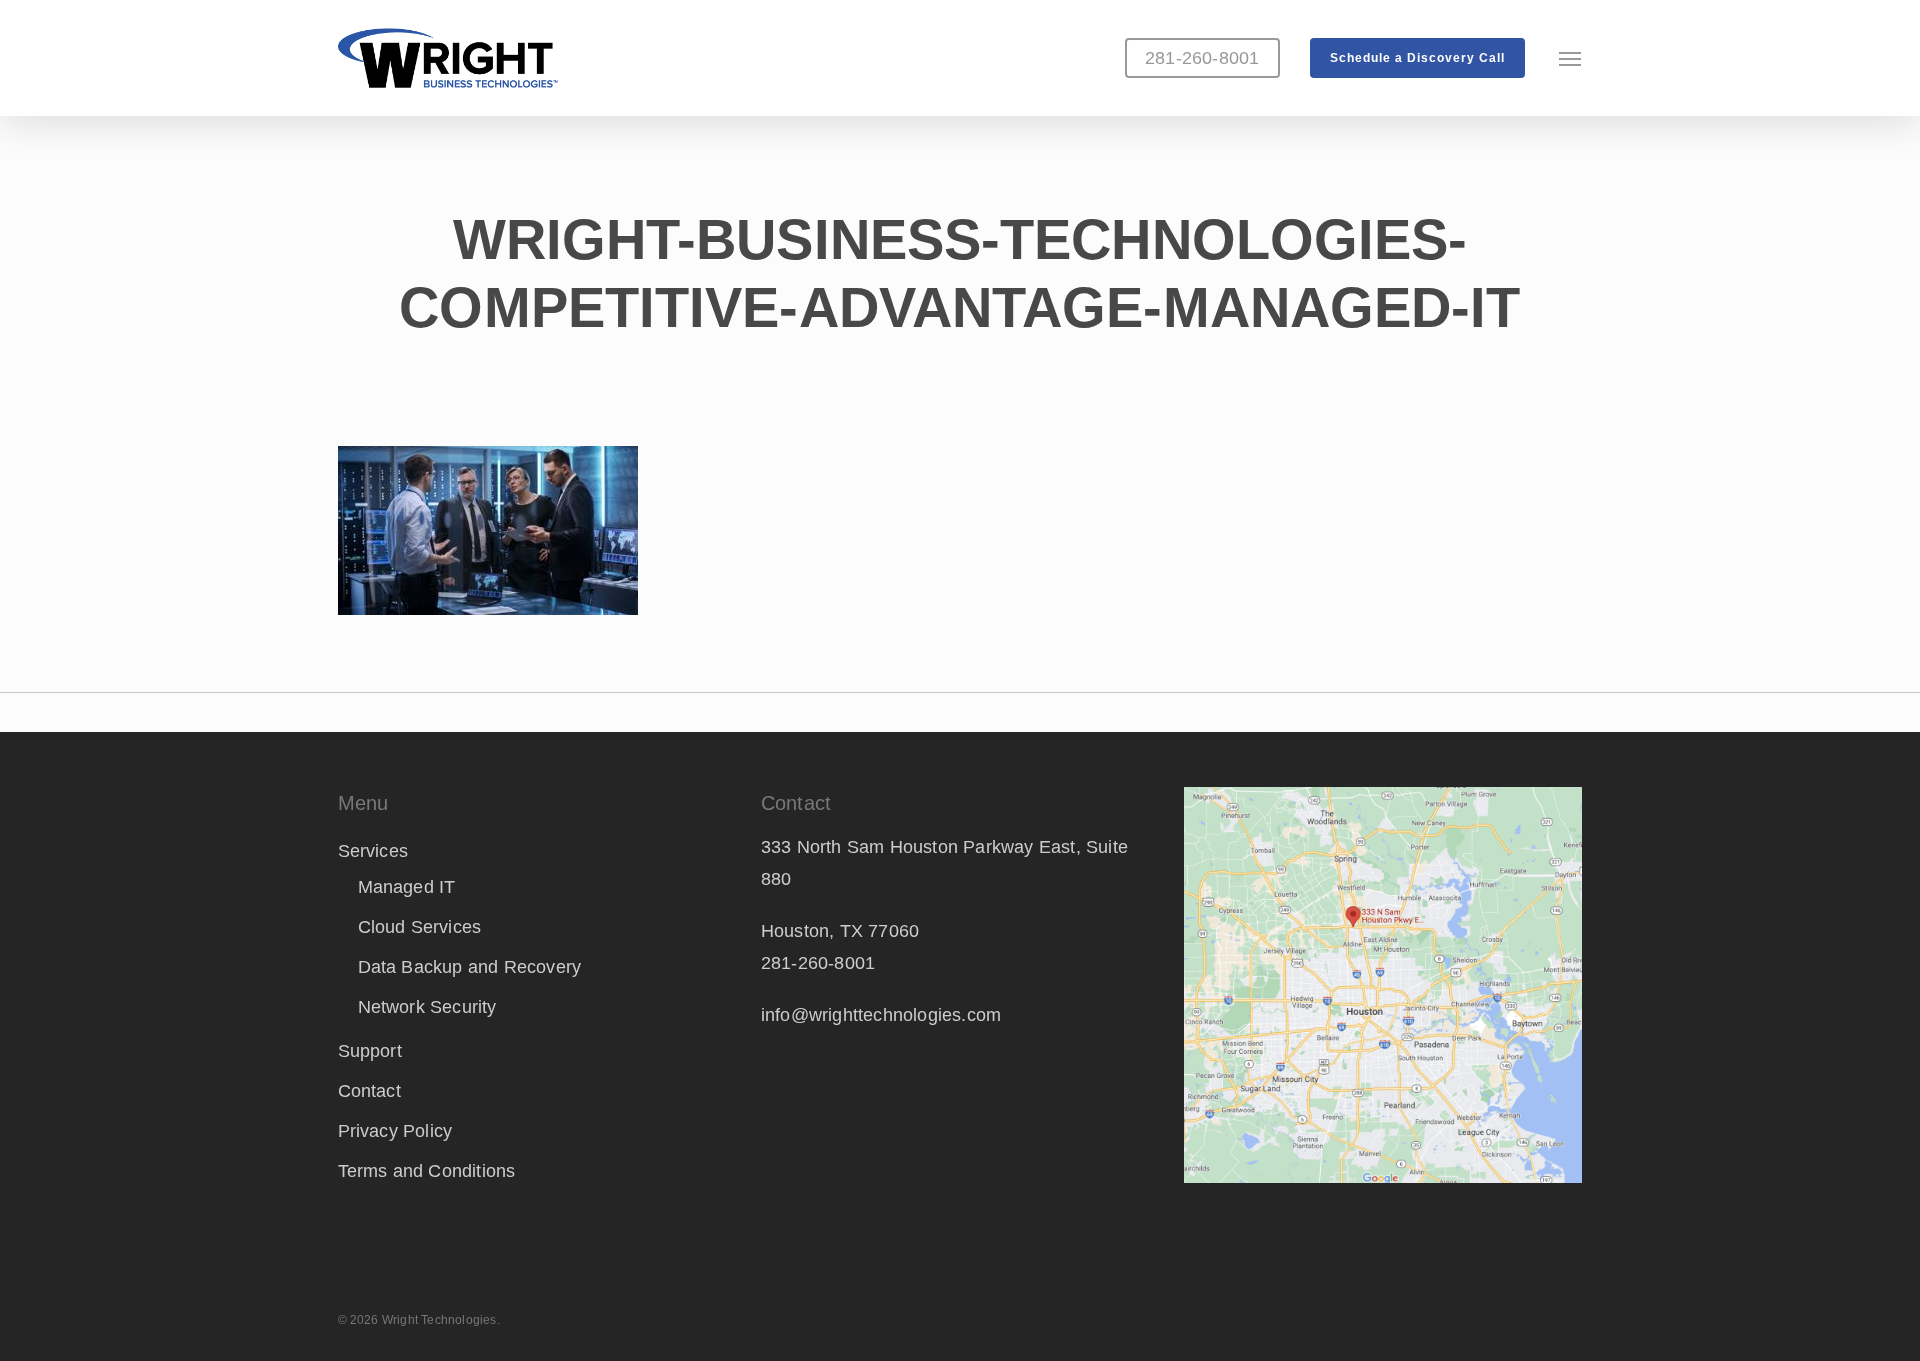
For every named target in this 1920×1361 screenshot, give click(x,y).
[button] (1571, 58)
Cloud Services (420, 927)
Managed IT (407, 887)
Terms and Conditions (427, 1171)
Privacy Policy (395, 1131)
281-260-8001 (818, 963)
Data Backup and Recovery (470, 967)
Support (370, 1051)
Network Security (427, 1007)
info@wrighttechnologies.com (881, 1015)
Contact (369, 1091)
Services (373, 851)
